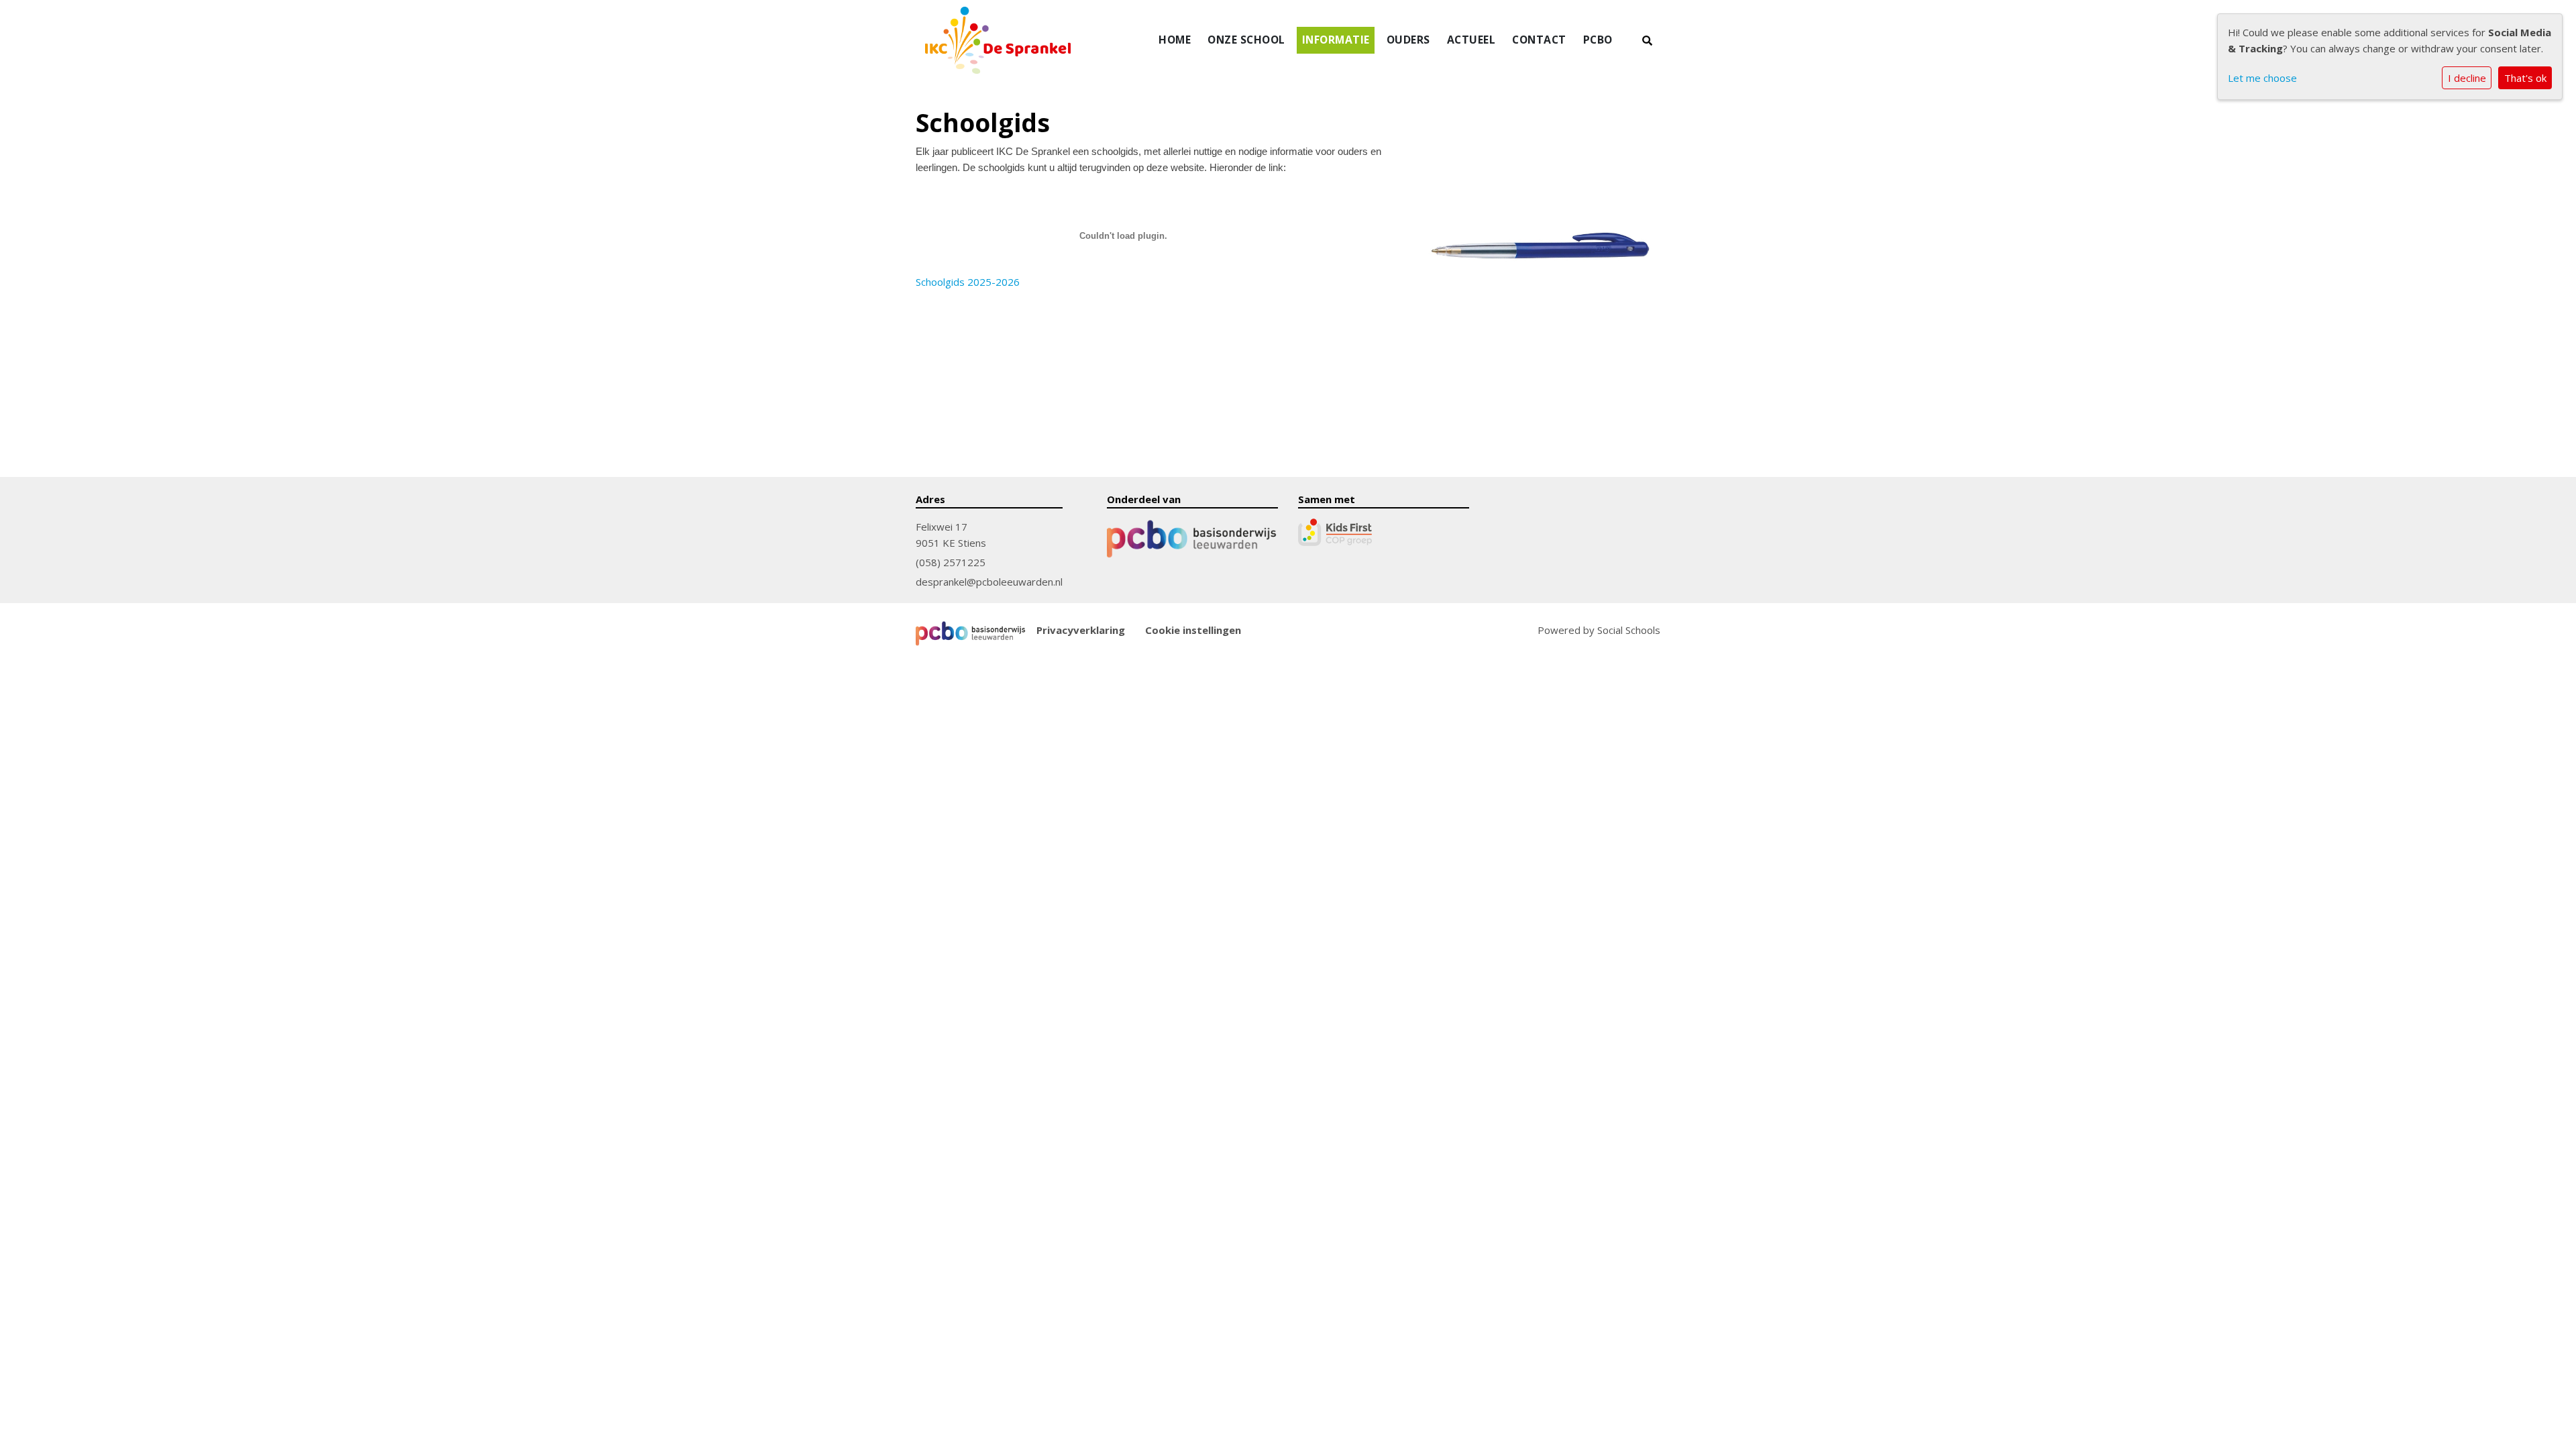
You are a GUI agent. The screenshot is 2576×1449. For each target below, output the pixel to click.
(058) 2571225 (951, 562)
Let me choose (2262, 78)
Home (1175, 40)
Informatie (1336, 40)
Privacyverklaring (1081, 630)
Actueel (1471, 40)
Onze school (1246, 40)
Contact (1539, 40)
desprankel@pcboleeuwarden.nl (989, 582)
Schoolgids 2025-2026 (968, 282)
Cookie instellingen (1193, 630)
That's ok (2525, 78)
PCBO (1598, 40)
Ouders (1408, 40)
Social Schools (1629, 630)
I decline (2467, 78)
